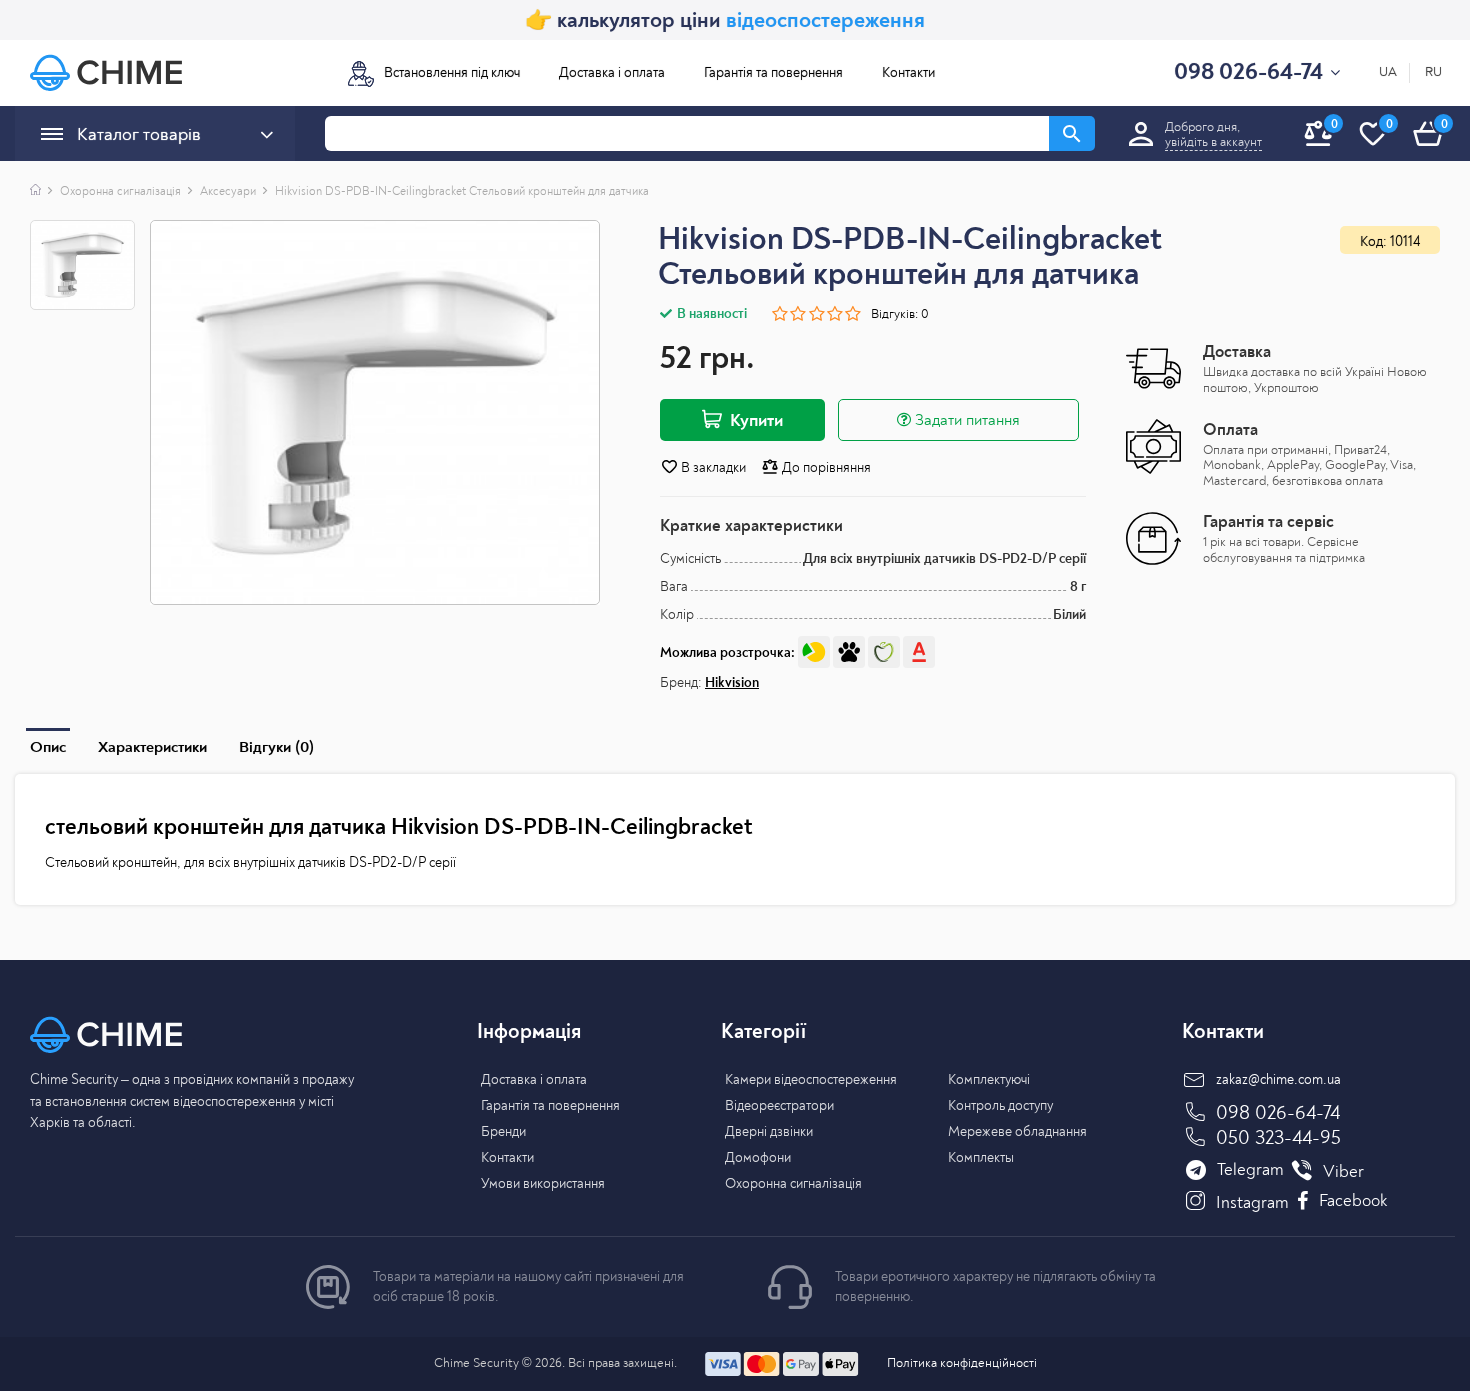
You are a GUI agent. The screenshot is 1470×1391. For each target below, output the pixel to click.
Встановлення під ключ (452, 72)
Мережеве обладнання (1017, 1131)
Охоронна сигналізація (120, 191)
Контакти (908, 72)
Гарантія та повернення (773, 72)
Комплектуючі (989, 1079)
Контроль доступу (1000, 1105)
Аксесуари (228, 191)
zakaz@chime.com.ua (1278, 1079)
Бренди (503, 1131)
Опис (48, 747)
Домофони (758, 1157)
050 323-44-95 (1278, 1137)
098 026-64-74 (1278, 1112)
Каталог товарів (139, 134)
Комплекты (981, 1157)
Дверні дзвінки (769, 1131)
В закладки (712, 467)
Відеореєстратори (779, 1105)
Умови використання (543, 1183)
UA (1388, 72)
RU (1433, 72)
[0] (1427, 156)
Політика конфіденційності (962, 1363)
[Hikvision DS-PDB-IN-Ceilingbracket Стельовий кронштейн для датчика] (375, 412)
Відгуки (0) (276, 747)
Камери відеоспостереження (811, 1079)
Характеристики (152, 747)
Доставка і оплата (612, 72)
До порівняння (825, 467)
